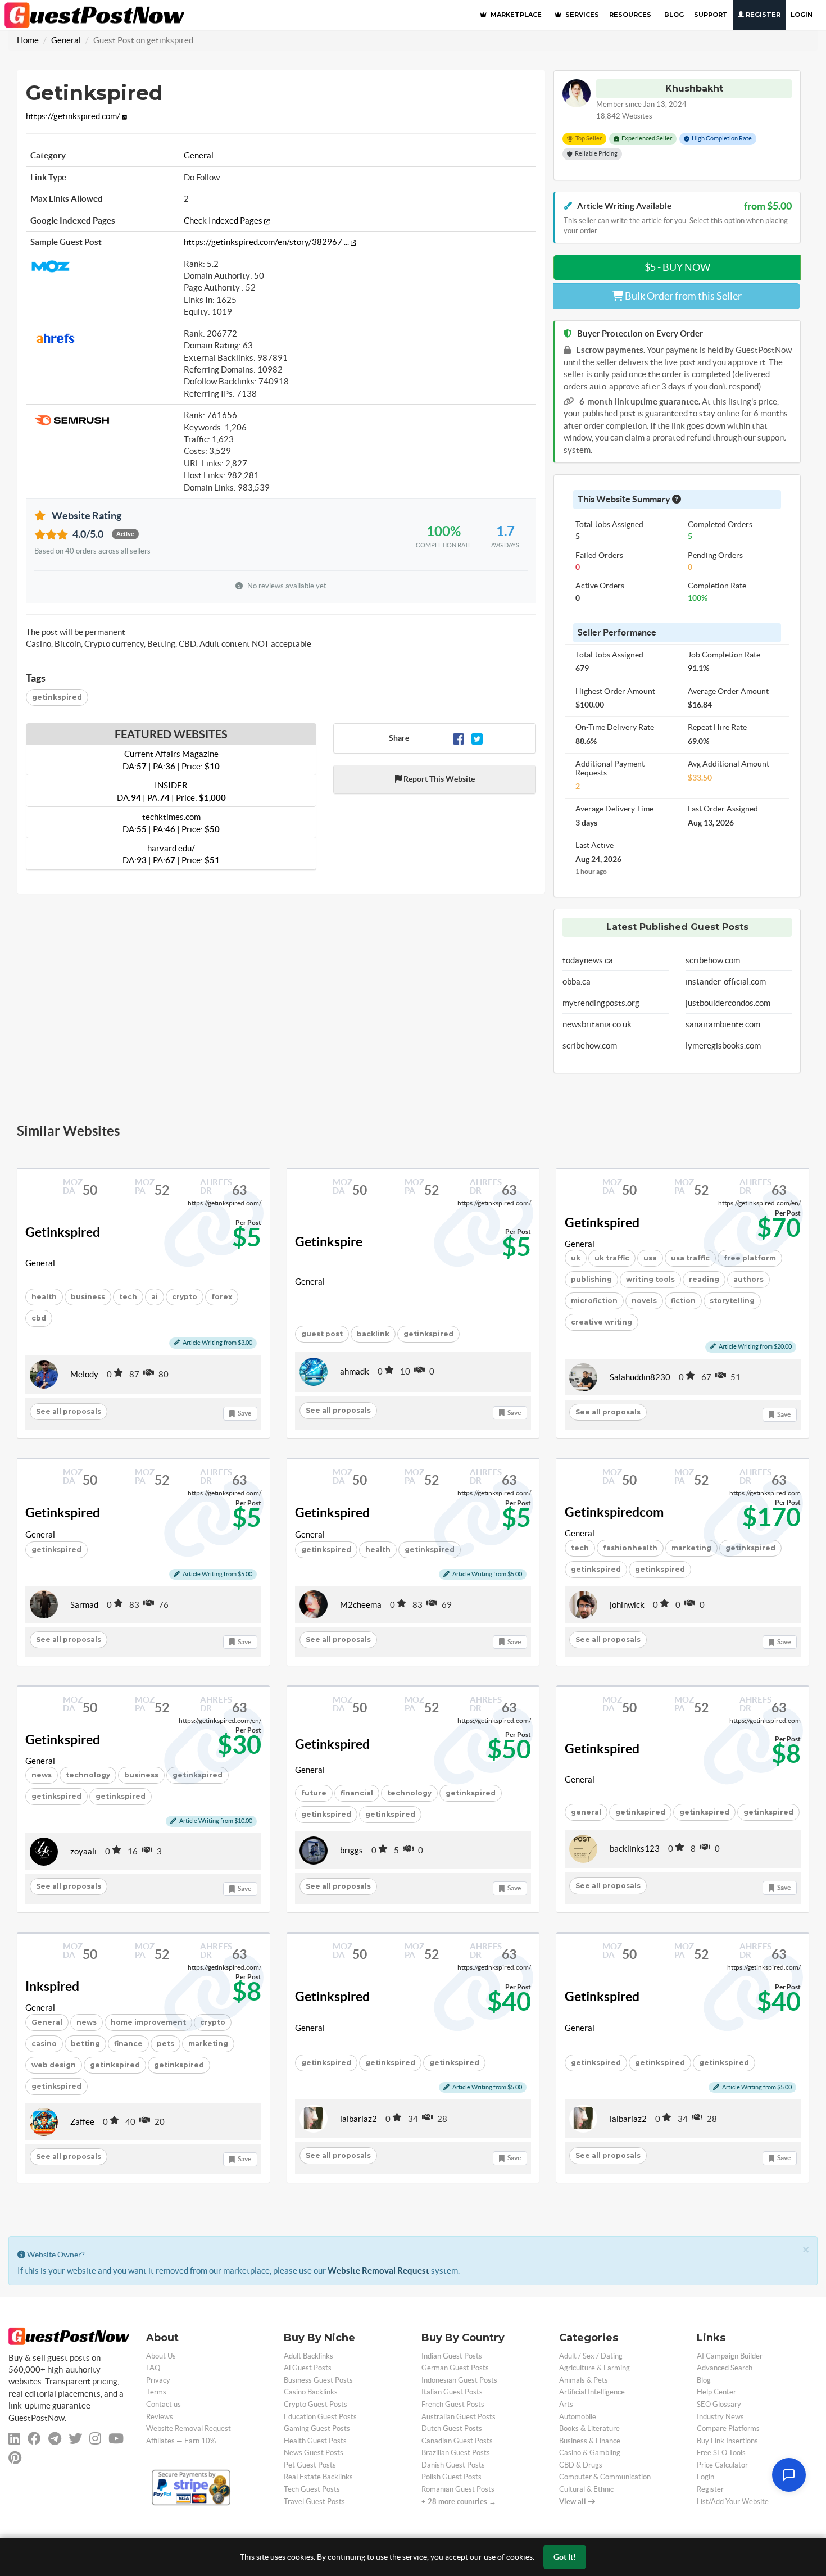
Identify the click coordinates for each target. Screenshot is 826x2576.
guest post (322, 1334)
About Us (161, 2356)
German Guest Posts (455, 2368)
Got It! (565, 2557)
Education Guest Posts (320, 2417)
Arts (566, 2404)
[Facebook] (459, 738)
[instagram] (95, 2439)
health (44, 1297)
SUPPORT (711, 15)
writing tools (650, 1279)
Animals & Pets (584, 2380)
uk (576, 1258)
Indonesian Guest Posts (459, 2380)
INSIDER (171, 791)
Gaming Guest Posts (317, 2428)
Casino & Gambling (590, 2453)
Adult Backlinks (308, 2356)
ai (155, 1297)
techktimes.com (171, 823)
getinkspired (57, 697)
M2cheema (361, 1605)
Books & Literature (589, 2428)
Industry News (720, 2417)
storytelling (732, 1301)
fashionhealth (630, 1548)
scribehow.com (590, 1046)
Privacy (158, 2380)
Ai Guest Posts (308, 2368)
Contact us (164, 2404)
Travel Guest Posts (314, 2502)
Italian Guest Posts (452, 2392)
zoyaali (83, 1851)
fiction (683, 1301)
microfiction (594, 1301)
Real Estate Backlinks (318, 2477)
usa (650, 1258)
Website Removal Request (378, 2271)
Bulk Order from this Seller (682, 296)
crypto (185, 1297)
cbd (39, 1318)
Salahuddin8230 (640, 1377)
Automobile (578, 2417)
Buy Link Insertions (727, 2441)
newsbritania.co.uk (597, 1024)
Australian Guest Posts (459, 2417)
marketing (691, 1548)
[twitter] (75, 2439)
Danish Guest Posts (453, 2465)
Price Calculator (722, 2465)
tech (128, 1297)
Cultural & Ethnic (586, 2489)
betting (85, 2044)
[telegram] (55, 2439)
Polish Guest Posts (451, 2477)
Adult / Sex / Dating (591, 2356)
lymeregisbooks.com (723, 1046)
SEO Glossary (719, 2404)
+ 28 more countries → (459, 2502)
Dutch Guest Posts (452, 2428)
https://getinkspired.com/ (74, 116)
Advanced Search (725, 2368)
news (42, 1775)
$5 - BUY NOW (677, 267)
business (88, 1297)
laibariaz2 (358, 2119)
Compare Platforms (728, 2428)
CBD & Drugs (581, 2465)
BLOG (674, 15)
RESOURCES (630, 15)
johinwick (627, 1605)
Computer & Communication (605, 2477)
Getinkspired (63, 1232)
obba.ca (577, 981)
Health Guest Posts (315, 2441)
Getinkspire (329, 1242)
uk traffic (612, 1258)
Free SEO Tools (721, 2453)
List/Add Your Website (733, 2502)
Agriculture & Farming (594, 2368)
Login (802, 15)
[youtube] (116, 2439)
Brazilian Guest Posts (456, 2453)
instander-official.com (726, 981)
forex (222, 1297)
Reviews (160, 2417)
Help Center (716, 2392)
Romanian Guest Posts (458, 2489)
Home (28, 40)
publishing (591, 1279)
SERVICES (581, 15)
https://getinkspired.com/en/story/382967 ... (267, 242)
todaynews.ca (588, 960)
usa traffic (690, 1258)
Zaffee (82, 2122)
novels (644, 1301)
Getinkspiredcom (614, 1512)
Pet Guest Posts (310, 2465)
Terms (156, 2392)
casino (44, 2044)
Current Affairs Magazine (171, 760)
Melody (84, 1374)
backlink (373, 1334)
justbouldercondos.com (728, 1003)
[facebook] (34, 2439)
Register (762, 15)
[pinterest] (15, 2458)
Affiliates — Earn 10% (181, 2441)
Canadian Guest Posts (457, 2441)
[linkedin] (14, 2439)
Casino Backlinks (311, 2392)
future (314, 1793)
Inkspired (52, 1987)
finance (128, 2044)
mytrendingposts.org (601, 1003)
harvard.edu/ (171, 854)
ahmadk (355, 1371)
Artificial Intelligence (592, 2392)
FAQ (153, 2368)
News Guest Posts (314, 2453)
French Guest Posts (453, 2404)
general (586, 1812)
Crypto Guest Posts (316, 2404)
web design (54, 2065)
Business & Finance (590, 2441)
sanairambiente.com (723, 1024)
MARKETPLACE (515, 15)
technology (88, 1775)
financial (357, 1793)
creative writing (602, 1322)
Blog (704, 2380)
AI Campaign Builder (730, 2356)
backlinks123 (635, 1849)
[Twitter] (477, 738)
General (66, 40)
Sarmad (84, 1605)
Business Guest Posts (318, 2380)
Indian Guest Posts (452, 2356)
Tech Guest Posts (312, 2489)
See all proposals (69, 1411)
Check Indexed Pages (224, 221)
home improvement (148, 2022)
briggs (351, 1850)
